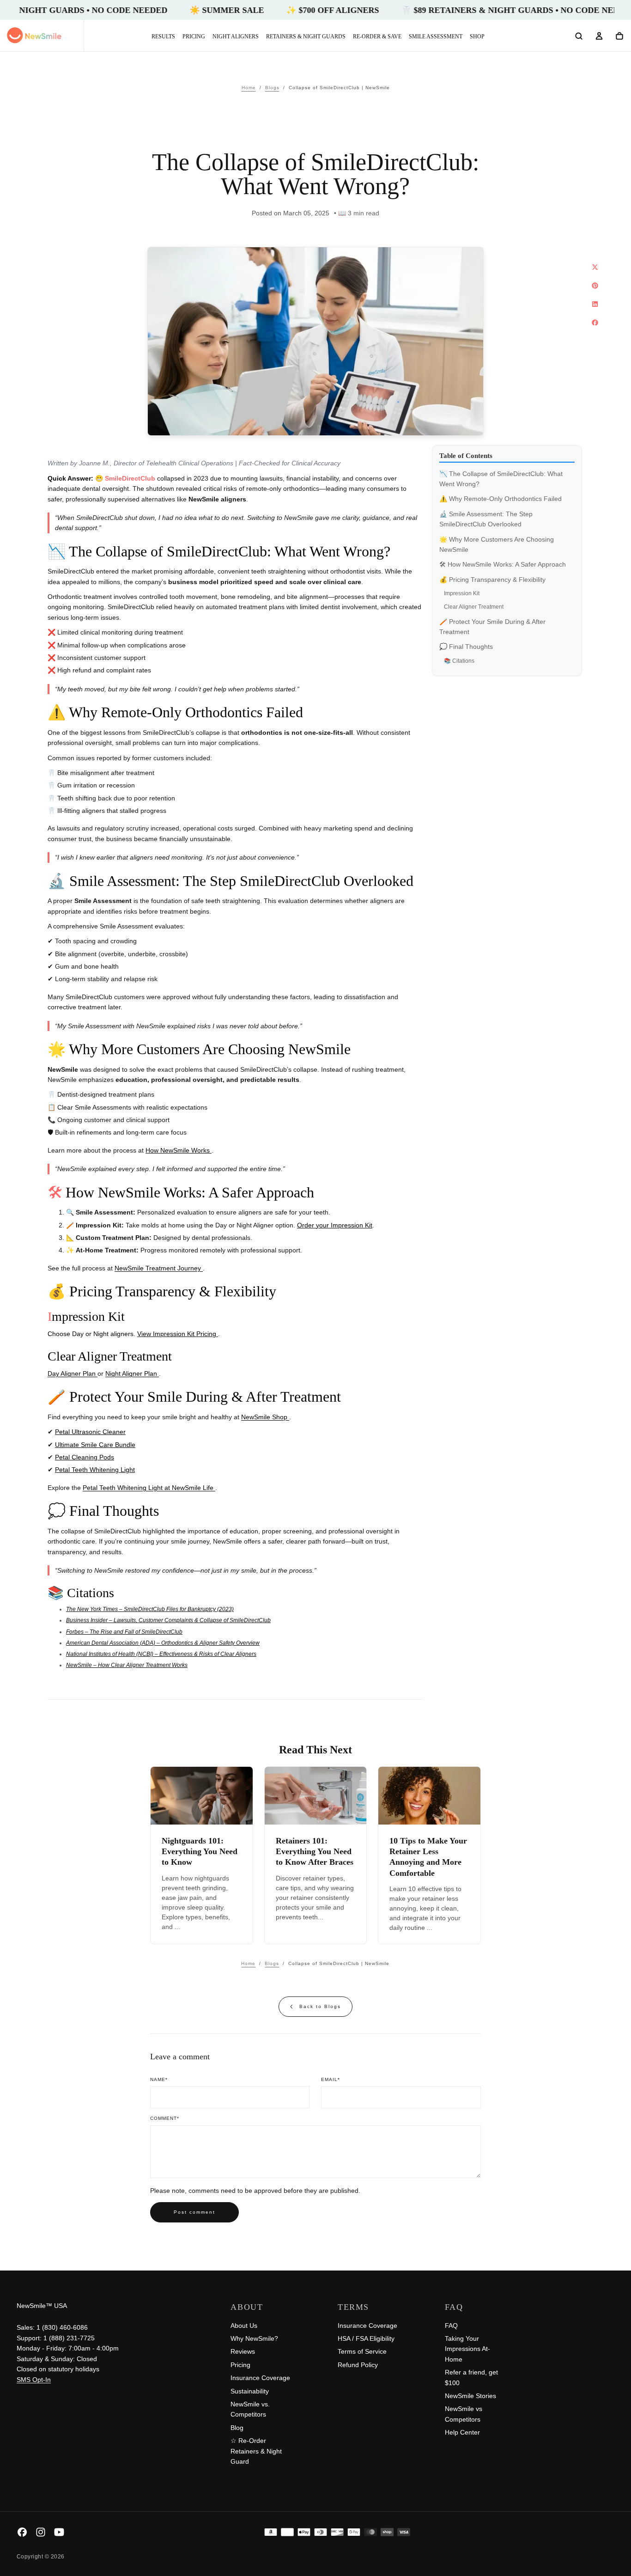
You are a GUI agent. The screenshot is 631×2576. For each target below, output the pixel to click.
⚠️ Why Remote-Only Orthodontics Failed (501, 499)
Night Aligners (236, 37)
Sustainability (250, 2391)
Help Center (462, 2432)
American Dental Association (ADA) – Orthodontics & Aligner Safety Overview (163, 1643)
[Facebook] (22, 2532)
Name (159, 2079)
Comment (165, 2118)
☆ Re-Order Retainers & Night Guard (256, 2451)
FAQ (451, 2326)
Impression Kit (462, 593)
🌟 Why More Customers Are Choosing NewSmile (497, 544)
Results (163, 37)
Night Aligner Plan (132, 1373)
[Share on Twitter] (595, 267)
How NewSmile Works (179, 1150)
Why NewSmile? (254, 2338)
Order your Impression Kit (335, 1225)
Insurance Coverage (260, 2378)
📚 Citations (459, 661)
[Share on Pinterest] (595, 286)
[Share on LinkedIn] (595, 304)
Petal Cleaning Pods (85, 1457)
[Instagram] (41, 2532)
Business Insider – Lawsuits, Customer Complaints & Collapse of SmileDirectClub (168, 1620)
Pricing (194, 37)
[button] (579, 37)
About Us (244, 2326)
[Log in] (599, 37)
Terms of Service (362, 2351)
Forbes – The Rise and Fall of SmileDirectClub (124, 1632)
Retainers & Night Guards (306, 37)
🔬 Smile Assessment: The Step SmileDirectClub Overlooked (486, 519)
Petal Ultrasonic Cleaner (90, 1432)
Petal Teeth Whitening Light (95, 1470)
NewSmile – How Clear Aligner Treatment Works (127, 1665)
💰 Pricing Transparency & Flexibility (492, 580)
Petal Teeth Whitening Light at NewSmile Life (149, 1488)
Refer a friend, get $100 (471, 2377)
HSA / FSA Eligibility (366, 2338)
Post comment (194, 2212)
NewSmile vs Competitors (464, 2414)
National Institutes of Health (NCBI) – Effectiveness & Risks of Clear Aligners (161, 1654)
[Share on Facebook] (595, 323)
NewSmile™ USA (42, 2306)
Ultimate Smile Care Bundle (95, 1445)
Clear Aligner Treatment (474, 607)
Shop (477, 37)
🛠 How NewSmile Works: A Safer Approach (503, 565)
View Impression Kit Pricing (178, 1334)
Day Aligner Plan (73, 1373)
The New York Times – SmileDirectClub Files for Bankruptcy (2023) (150, 1609)
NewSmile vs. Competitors (250, 2409)
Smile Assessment (436, 37)
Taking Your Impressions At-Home (467, 2349)
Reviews (243, 2351)
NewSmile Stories (470, 2396)
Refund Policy (358, 2365)
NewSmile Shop (265, 1417)
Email (331, 2079)
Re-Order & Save (377, 37)
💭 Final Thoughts (466, 647)
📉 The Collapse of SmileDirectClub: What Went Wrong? (501, 479)
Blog (237, 2428)
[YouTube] (59, 2532)
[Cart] (619, 37)
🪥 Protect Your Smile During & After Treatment (492, 627)
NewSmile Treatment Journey (159, 1268)
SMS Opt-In (34, 2380)
